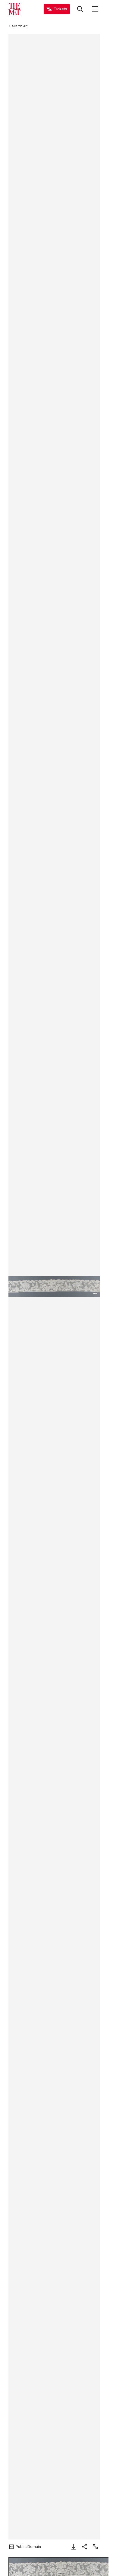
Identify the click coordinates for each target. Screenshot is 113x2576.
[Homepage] (14, 9)
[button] (54, 1286)
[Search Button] (80, 9)
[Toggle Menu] (95, 9)
